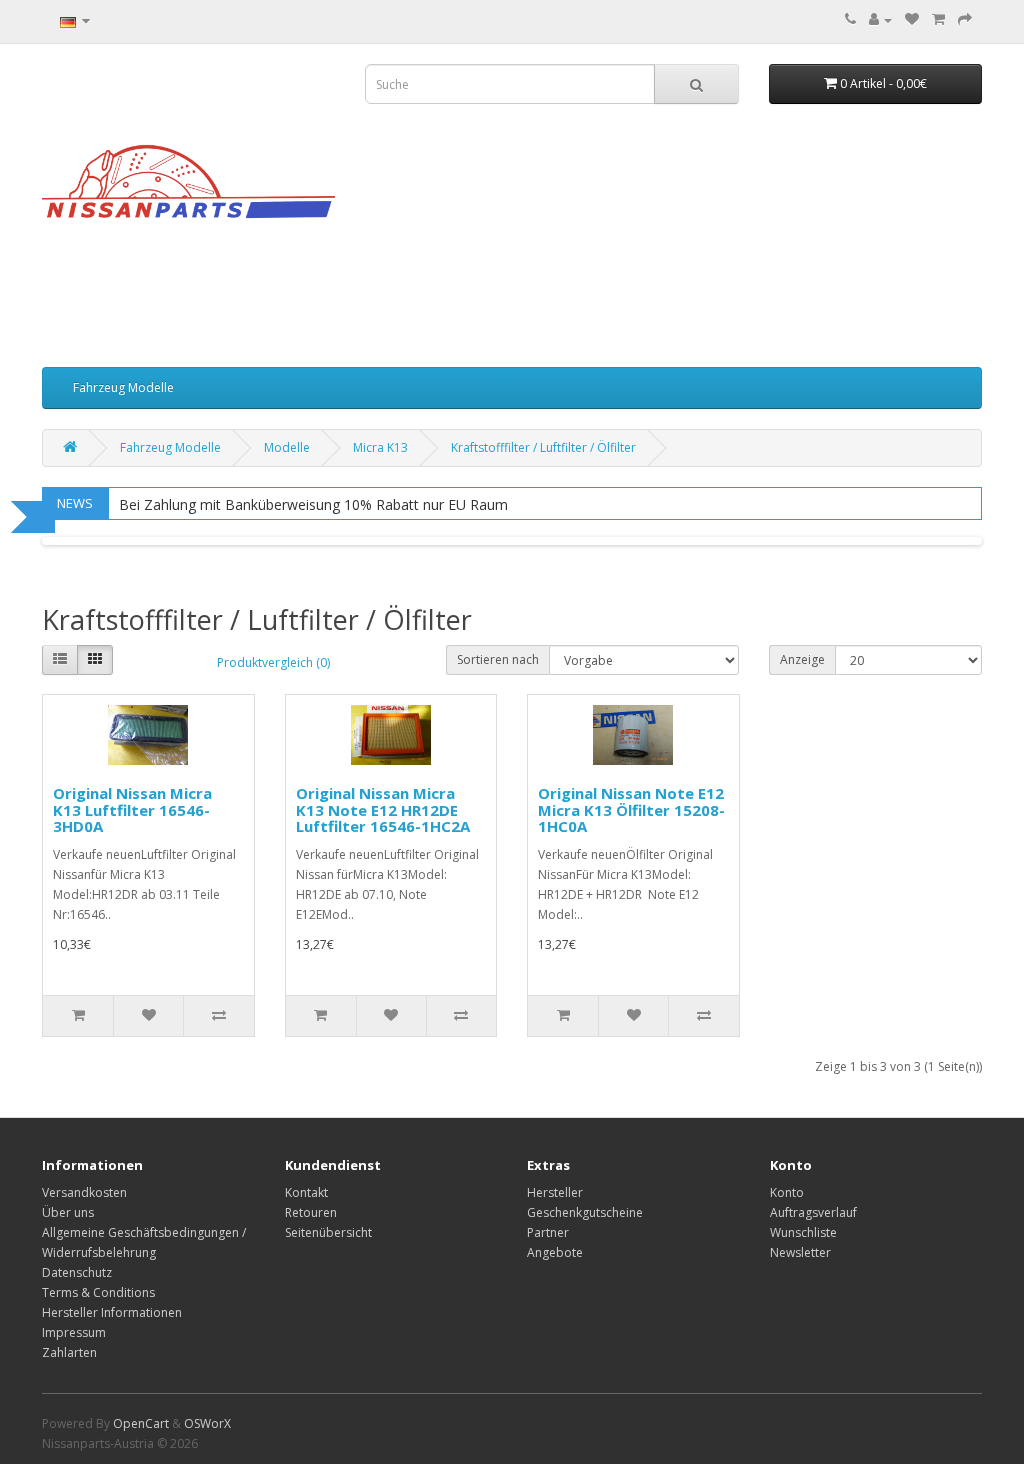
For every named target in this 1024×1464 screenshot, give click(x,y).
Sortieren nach (498, 659)
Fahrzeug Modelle (123, 387)
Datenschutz (77, 1272)
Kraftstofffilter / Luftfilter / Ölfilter (543, 447)
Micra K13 (380, 447)
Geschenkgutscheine (585, 1212)
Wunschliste (803, 1232)
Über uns (68, 1212)
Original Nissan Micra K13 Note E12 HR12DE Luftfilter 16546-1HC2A (383, 809)
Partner (548, 1232)
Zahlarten (69, 1352)
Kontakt (306, 1192)
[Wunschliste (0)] (912, 19)
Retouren (311, 1212)
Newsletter (800, 1252)
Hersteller (555, 1192)
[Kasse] (965, 19)
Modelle (287, 447)
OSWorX (207, 1423)
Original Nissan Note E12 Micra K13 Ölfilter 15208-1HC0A (631, 809)
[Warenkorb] (938, 19)
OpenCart (141, 1423)
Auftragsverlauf (813, 1212)
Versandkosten (84, 1192)
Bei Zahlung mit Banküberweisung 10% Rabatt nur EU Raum (313, 504)
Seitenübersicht (328, 1232)
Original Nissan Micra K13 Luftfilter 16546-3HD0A (132, 809)
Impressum (74, 1332)
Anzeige (802, 659)
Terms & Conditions (98, 1292)
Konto (787, 1192)
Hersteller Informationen (112, 1312)
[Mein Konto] (880, 19)
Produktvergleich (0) (273, 662)
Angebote (555, 1252)
